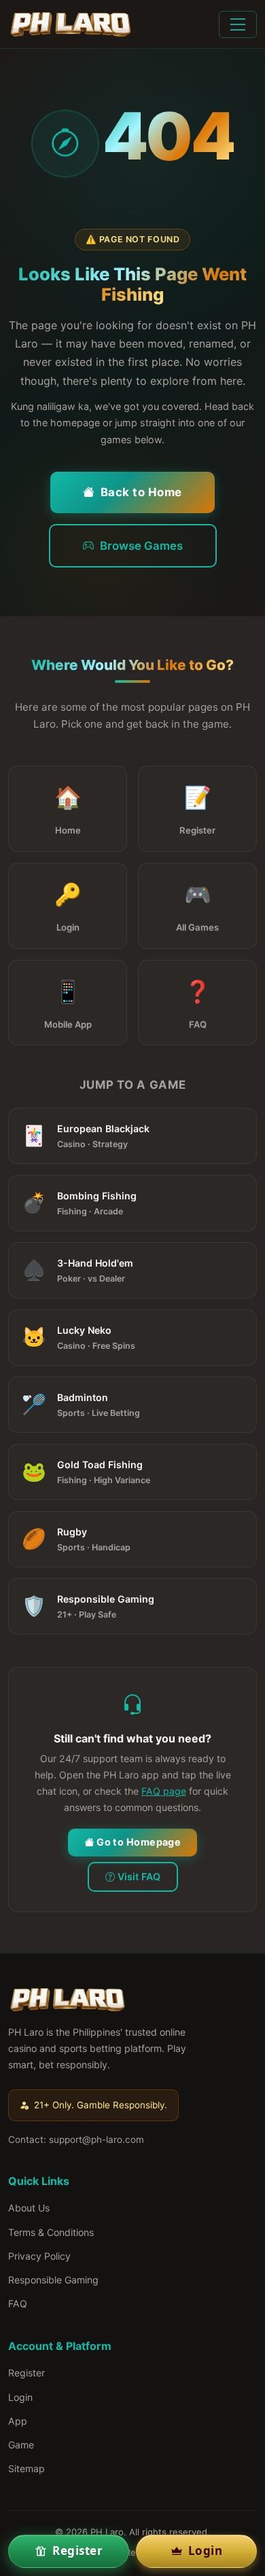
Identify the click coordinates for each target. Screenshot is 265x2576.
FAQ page (164, 1791)
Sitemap (26, 2468)
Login (20, 2397)
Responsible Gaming (53, 2280)
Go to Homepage (139, 1842)
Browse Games (141, 546)
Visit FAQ (139, 1877)
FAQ (18, 2303)
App (18, 2421)
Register (26, 2373)
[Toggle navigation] (238, 24)
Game (21, 2445)
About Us (29, 2208)
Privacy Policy (39, 2256)
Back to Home (141, 492)
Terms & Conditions (51, 2232)
